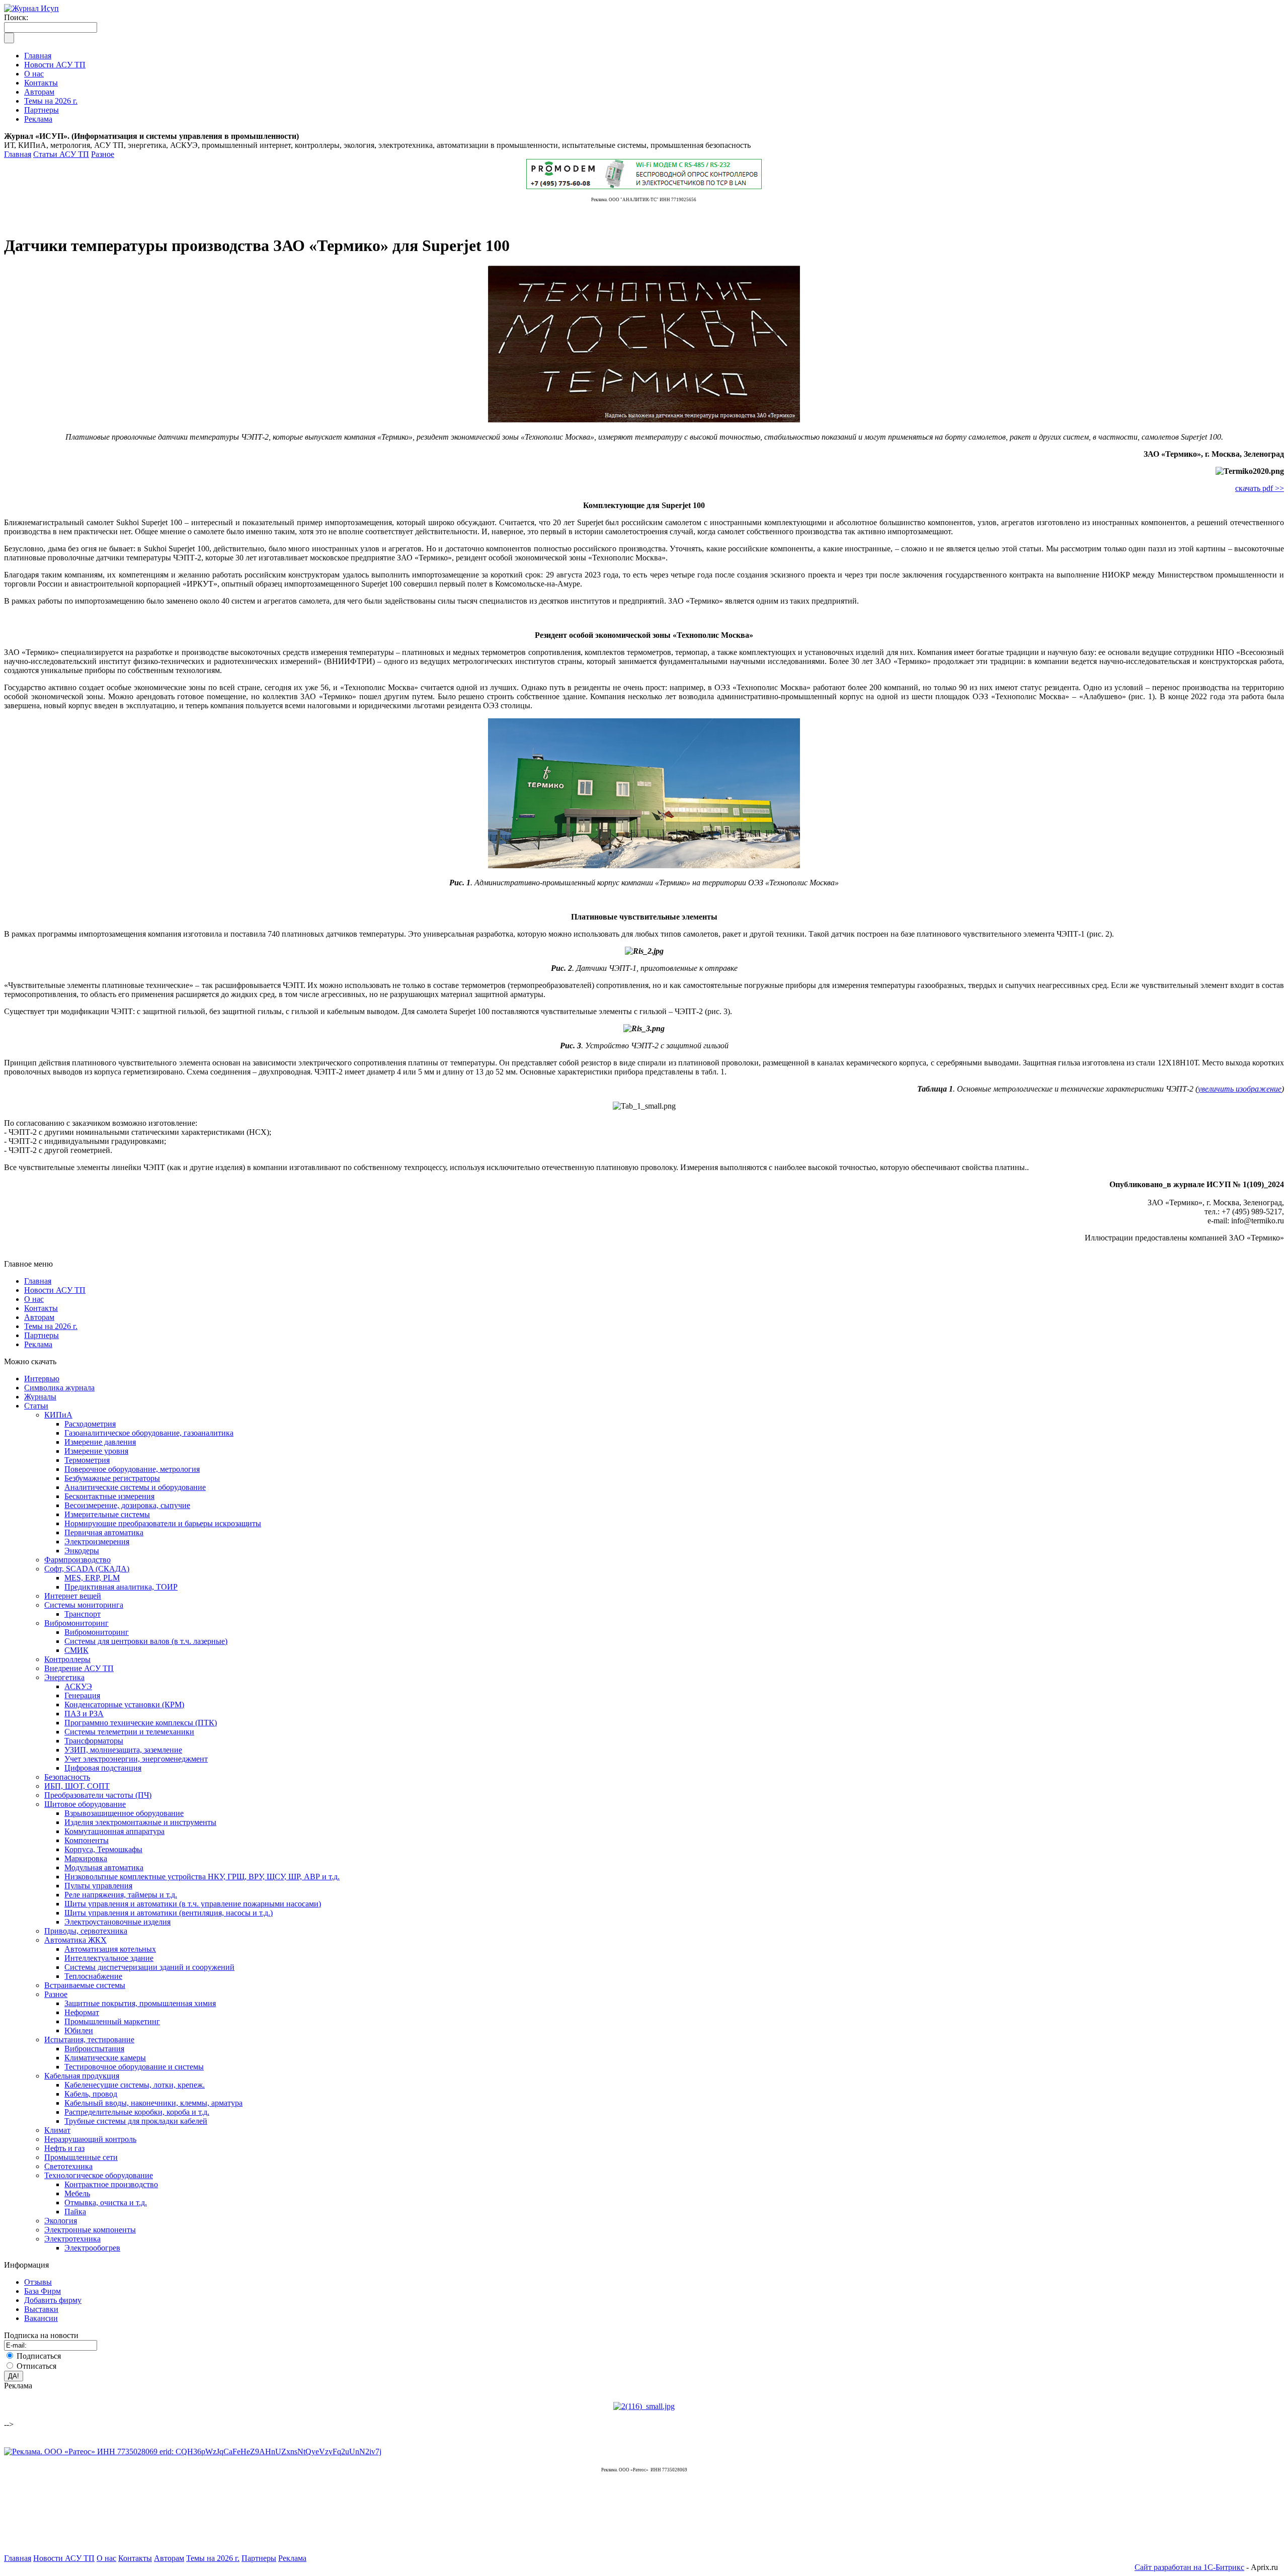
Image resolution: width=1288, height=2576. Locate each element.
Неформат (82, 2012)
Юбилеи (79, 2030)
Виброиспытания (94, 2049)
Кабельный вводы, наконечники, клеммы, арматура (153, 2103)
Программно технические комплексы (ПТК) (141, 1723)
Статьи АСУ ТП (61, 154)
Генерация (82, 1695)
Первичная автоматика (104, 1532)
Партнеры (42, 1335)
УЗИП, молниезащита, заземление (123, 1750)
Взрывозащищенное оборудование (124, 1813)
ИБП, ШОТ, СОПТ (77, 1786)
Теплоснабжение (93, 1976)
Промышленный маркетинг (112, 2021)
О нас (34, 1299)
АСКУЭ (78, 1686)
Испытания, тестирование (89, 2040)
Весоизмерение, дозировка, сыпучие (127, 1505)
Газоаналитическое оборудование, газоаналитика (149, 1433)
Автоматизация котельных (110, 1949)
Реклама (38, 1344)
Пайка (75, 2212)
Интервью (42, 1379)
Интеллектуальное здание (109, 1958)
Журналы (40, 1397)
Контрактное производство (111, 2184)
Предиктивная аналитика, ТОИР (121, 1587)
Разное (103, 154)
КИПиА (58, 1415)
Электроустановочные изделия (117, 1922)
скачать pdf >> (1260, 488)
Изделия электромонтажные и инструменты (140, 1822)
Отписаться (36, 2366)
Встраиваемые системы (85, 1985)
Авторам (39, 1317)
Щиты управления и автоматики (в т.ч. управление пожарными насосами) (193, 1904)
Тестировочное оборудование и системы (134, 2067)
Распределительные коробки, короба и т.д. (137, 2112)
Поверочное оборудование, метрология (132, 1469)
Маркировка (86, 1858)
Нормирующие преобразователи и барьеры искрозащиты (163, 1523)
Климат (57, 2130)
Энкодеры (82, 1551)
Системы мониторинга (84, 1605)
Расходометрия (90, 1424)
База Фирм (43, 2291)
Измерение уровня (96, 1451)
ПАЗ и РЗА (84, 1714)
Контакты (41, 1308)
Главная (18, 154)
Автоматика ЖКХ (75, 1940)
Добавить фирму (53, 2300)
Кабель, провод (91, 2094)
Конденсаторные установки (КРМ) (124, 1705)
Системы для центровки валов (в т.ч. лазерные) (146, 1641)
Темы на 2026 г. (51, 1326)
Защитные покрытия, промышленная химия (140, 2003)
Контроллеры (67, 1659)
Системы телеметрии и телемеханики (129, 1732)
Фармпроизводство (77, 1560)
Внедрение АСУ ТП (79, 1668)
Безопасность (67, 1777)
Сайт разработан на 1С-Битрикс (1189, 2567)
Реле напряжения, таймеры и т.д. (121, 1895)
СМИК (76, 1650)
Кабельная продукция (82, 2076)
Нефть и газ (64, 2148)
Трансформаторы (94, 1741)
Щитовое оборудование (85, 1804)
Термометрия (87, 1460)
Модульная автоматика (104, 1867)
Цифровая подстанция (103, 1768)
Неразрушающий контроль (90, 2139)
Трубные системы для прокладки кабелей (136, 2121)
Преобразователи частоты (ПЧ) (98, 1795)
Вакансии (41, 2318)
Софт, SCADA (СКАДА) (87, 1569)
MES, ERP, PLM (92, 1578)
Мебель (77, 2193)
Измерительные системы (107, 1514)
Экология (61, 2221)
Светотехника (68, 2166)
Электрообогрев (92, 2248)
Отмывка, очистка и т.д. (106, 2203)
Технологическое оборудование (99, 2175)
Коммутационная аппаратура (114, 1831)
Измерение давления (100, 1442)
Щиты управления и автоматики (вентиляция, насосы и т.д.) (169, 1913)
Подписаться (39, 2356)
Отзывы (38, 2282)
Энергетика (64, 1677)
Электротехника (72, 2239)
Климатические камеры (105, 2058)
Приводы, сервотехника (86, 1931)
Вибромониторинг (76, 1623)
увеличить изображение (1240, 1089)
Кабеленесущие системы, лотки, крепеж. (135, 2085)
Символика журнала (59, 1388)
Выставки (41, 2309)
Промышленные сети (81, 2157)
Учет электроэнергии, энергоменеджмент (136, 1759)
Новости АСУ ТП (55, 1290)
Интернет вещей (73, 1596)
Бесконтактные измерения (109, 1496)
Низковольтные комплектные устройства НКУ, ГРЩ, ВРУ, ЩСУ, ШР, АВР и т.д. (202, 1877)
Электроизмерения (97, 1542)
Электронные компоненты (90, 2230)
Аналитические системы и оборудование (135, 1487)
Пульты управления (98, 1886)
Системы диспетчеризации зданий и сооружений (149, 1967)
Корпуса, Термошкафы (103, 1849)
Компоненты (87, 1840)
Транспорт (83, 1614)
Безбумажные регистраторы (112, 1478)
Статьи (36, 1406)
